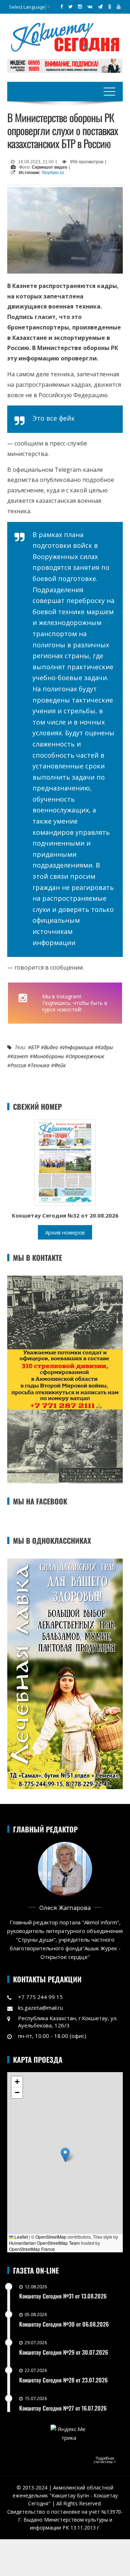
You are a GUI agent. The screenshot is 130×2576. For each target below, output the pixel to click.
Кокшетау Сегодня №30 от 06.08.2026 (64, 2324)
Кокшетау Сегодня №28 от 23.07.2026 (63, 2380)
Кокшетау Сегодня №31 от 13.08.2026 (63, 2296)
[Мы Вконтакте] (90, 6)
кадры (105, 1047)
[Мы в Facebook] (62, 6)
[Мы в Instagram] (80, 6)
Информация (78, 1047)
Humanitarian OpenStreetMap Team (44, 2243)
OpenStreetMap (51, 2237)
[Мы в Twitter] (70, 6)
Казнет (19, 1056)
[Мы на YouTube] (119, 6)
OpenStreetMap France (32, 2249)
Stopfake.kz (53, 173)
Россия (18, 1065)
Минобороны (48, 1056)
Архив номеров (65, 1232)
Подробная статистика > (105, 2460)
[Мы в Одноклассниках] (110, 6)
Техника (40, 1065)
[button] (65, 2155)
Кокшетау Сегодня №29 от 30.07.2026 (64, 2352)
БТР (35, 1047)
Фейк (60, 1065)
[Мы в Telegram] (100, 6)
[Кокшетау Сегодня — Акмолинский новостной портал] (65, 36)
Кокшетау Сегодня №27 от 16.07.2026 (63, 2408)
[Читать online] (65, 1162)
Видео (51, 1047)
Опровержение (86, 1056)
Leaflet (21, 2237)
